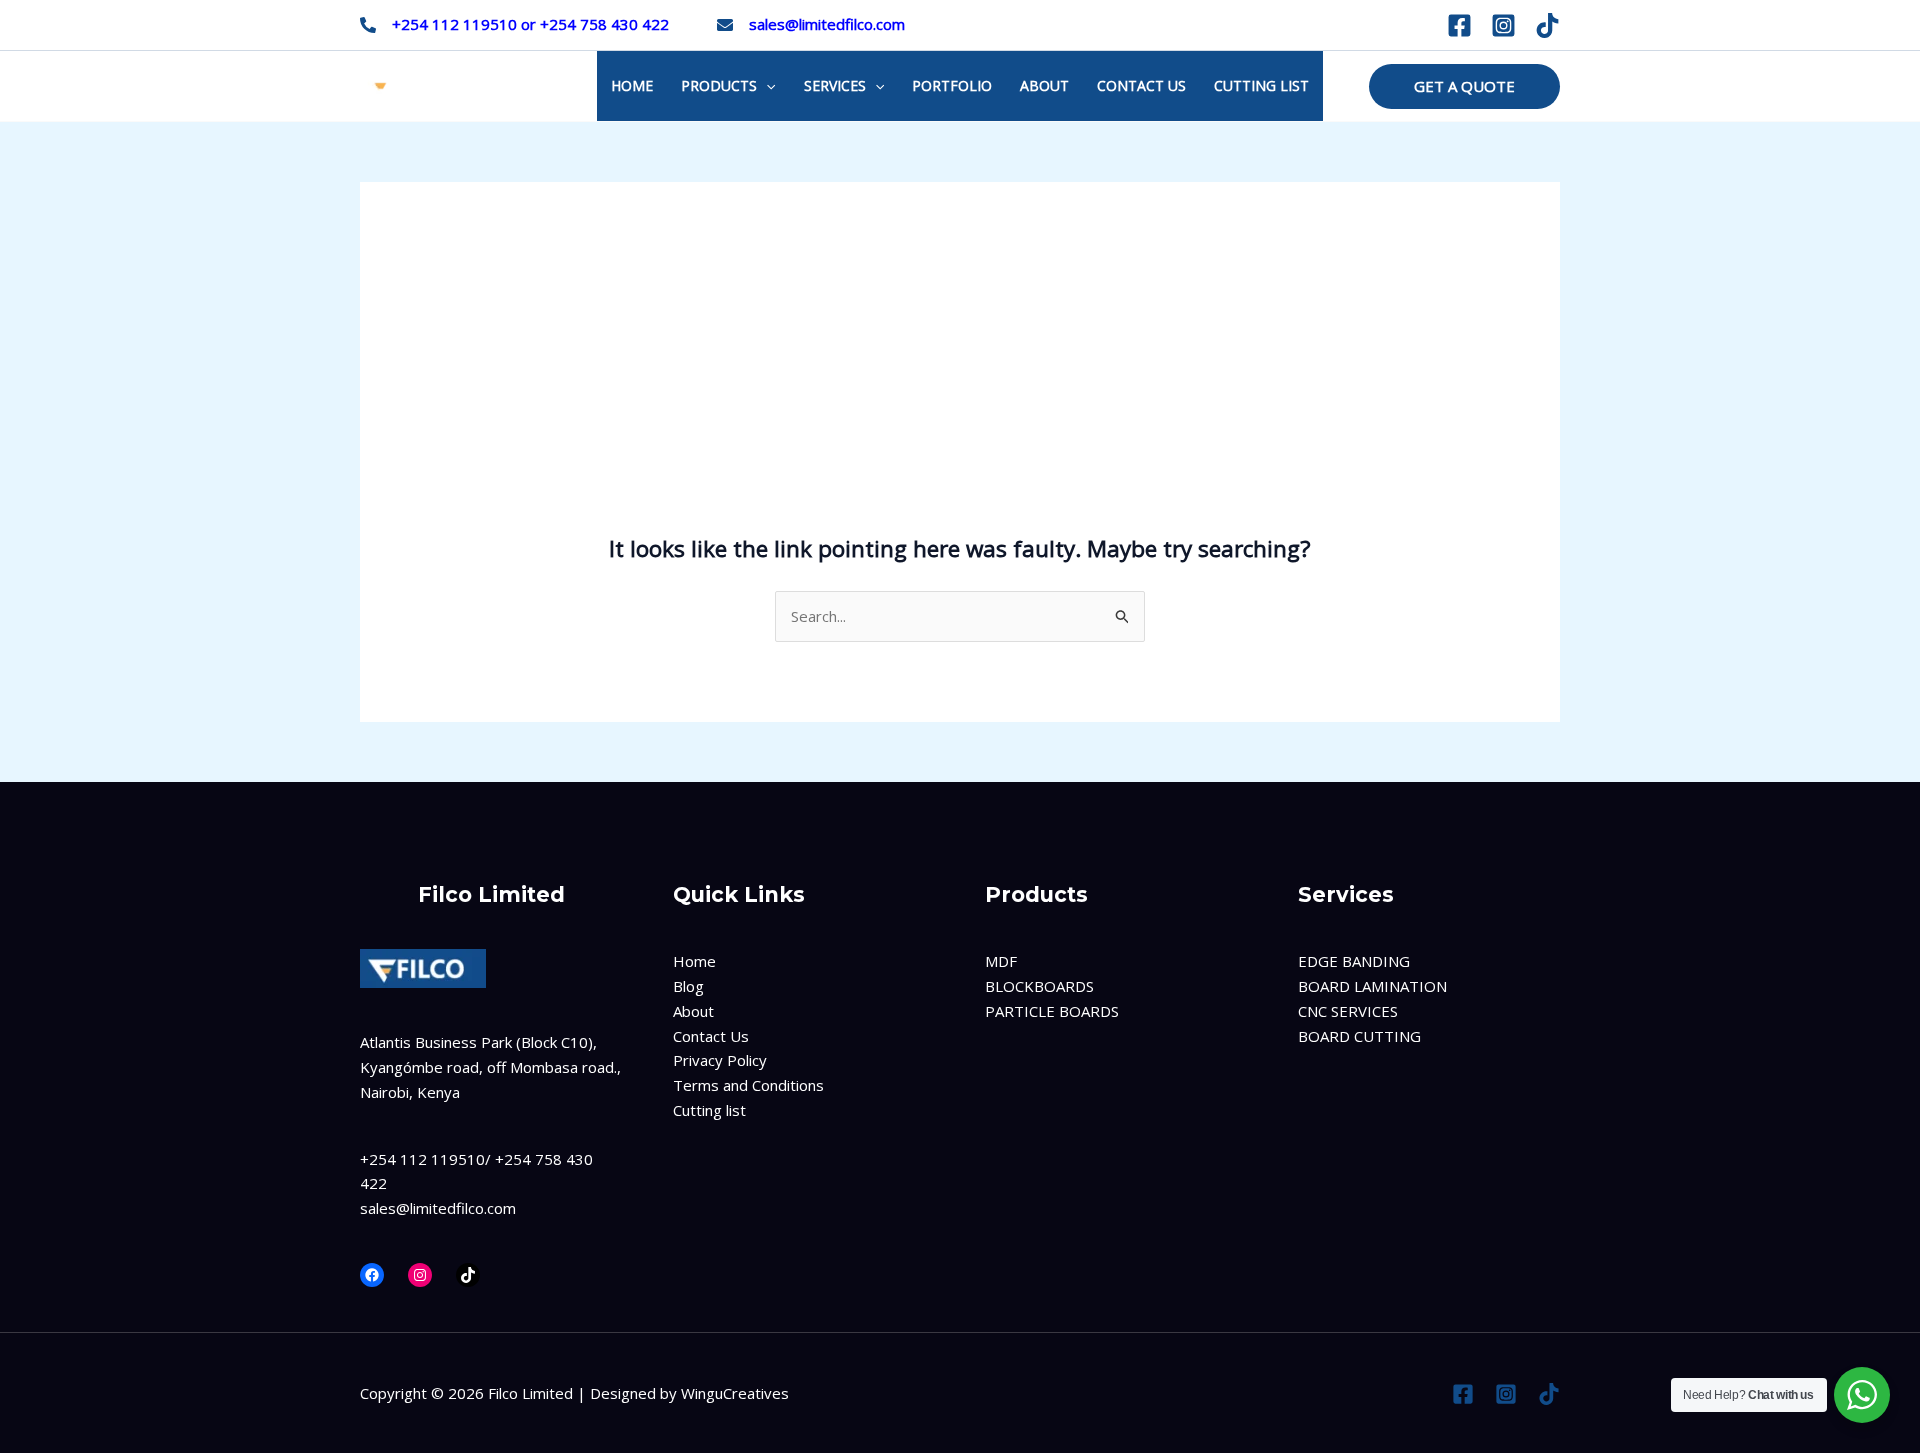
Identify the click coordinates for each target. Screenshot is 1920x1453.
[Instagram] (1503, 25)
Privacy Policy (720, 1060)
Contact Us (711, 1036)
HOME (632, 85)
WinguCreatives (735, 1393)
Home (694, 961)
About (693, 1011)
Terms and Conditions (748, 1085)
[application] (766, 86)
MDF (1001, 961)
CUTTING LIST (1261, 85)
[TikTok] (468, 1275)
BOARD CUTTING (1359, 1036)
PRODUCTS (719, 85)
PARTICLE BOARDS (1052, 1011)
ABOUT (1044, 85)
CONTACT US (1141, 85)
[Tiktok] (1547, 25)
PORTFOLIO (952, 85)
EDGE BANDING (1354, 961)
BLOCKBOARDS (1039, 986)
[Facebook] (1459, 25)
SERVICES (835, 85)
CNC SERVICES (1348, 1011)
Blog (688, 986)
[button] (1464, 86)
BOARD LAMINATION (1372, 986)
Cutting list (709, 1110)
